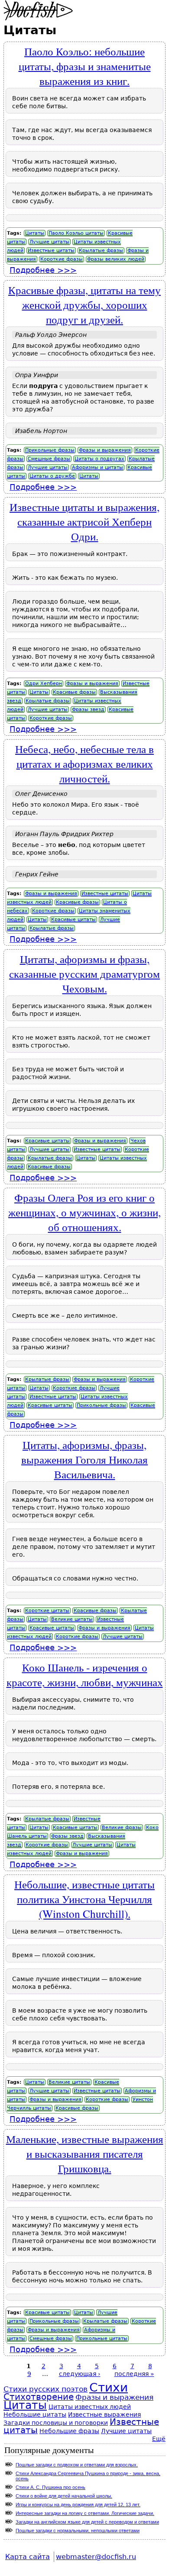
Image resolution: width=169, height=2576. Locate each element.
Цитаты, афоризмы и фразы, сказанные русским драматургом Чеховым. (84, 973)
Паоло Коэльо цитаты (76, 233)
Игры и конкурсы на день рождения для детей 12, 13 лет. (78, 2505)
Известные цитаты (51, 250)
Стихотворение (39, 2397)
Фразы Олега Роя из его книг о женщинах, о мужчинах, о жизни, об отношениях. (84, 1212)
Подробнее (43, 270)
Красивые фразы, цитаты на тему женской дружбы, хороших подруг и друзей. (84, 304)
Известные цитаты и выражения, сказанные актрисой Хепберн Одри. (84, 521)
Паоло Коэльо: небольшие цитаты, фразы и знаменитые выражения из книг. (85, 66)
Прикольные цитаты (102, 2338)
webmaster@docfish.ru (96, 2557)
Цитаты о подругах (99, 459)
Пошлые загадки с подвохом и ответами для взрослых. (77, 2465)
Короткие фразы (62, 259)
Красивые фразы (74, 692)
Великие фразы (122, 1828)
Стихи (109, 2387)
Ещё (159, 2439)
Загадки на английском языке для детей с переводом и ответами (87, 2522)
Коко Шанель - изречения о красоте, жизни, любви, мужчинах (85, 1674)
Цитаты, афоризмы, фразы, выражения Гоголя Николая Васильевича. (84, 1459)
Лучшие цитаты (49, 242)
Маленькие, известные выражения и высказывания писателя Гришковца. (85, 2153)
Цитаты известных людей (90, 2407)
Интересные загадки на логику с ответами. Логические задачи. (85, 2513)
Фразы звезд (88, 709)
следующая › (80, 2374)
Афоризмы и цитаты (97, 467)
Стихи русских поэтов (45, 2389)
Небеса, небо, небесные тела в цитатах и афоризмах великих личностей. (84, 763)
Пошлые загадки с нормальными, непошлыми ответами (78, 2531)
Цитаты (35, 233)
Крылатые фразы (101, 250)
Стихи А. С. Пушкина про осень (50, 2487)
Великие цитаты (72, 1619)
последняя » (134, 2374)
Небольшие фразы (69, 2431)
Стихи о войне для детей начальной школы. (64, 2496)
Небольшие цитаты (35, 2414)
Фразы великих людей (116, 259)
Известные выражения (104, 2414)
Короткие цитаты (47, 1611)
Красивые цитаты (73, 920)
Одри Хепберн (44, 684)
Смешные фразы (49, 459)
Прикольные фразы (50, 450)
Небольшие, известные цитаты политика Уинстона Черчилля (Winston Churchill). (84, 1899)
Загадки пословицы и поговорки (56, 2423)
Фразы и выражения (105, 450)
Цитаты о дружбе (52, 476)
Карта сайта (28, 2557)
